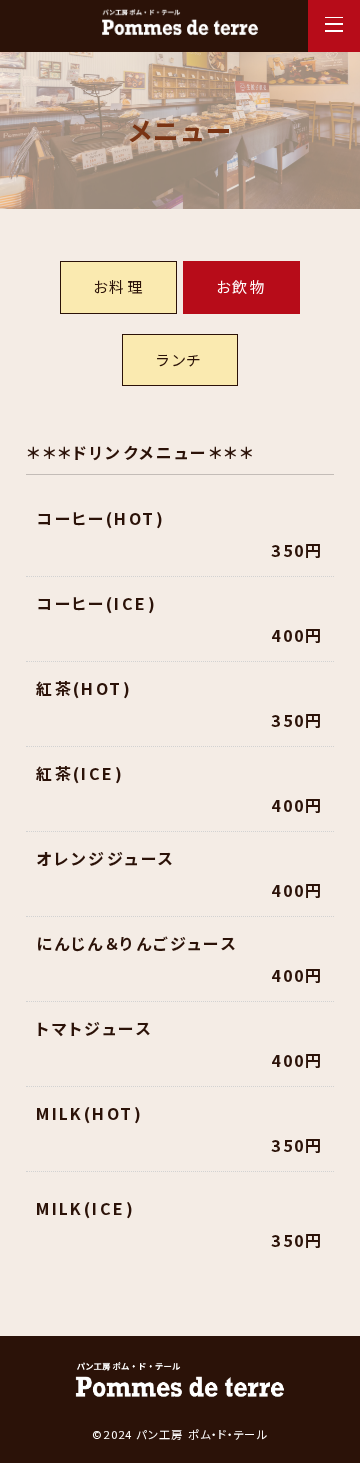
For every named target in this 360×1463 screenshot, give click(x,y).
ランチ (179, 359)
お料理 (118, 286)
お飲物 (241, 286)
